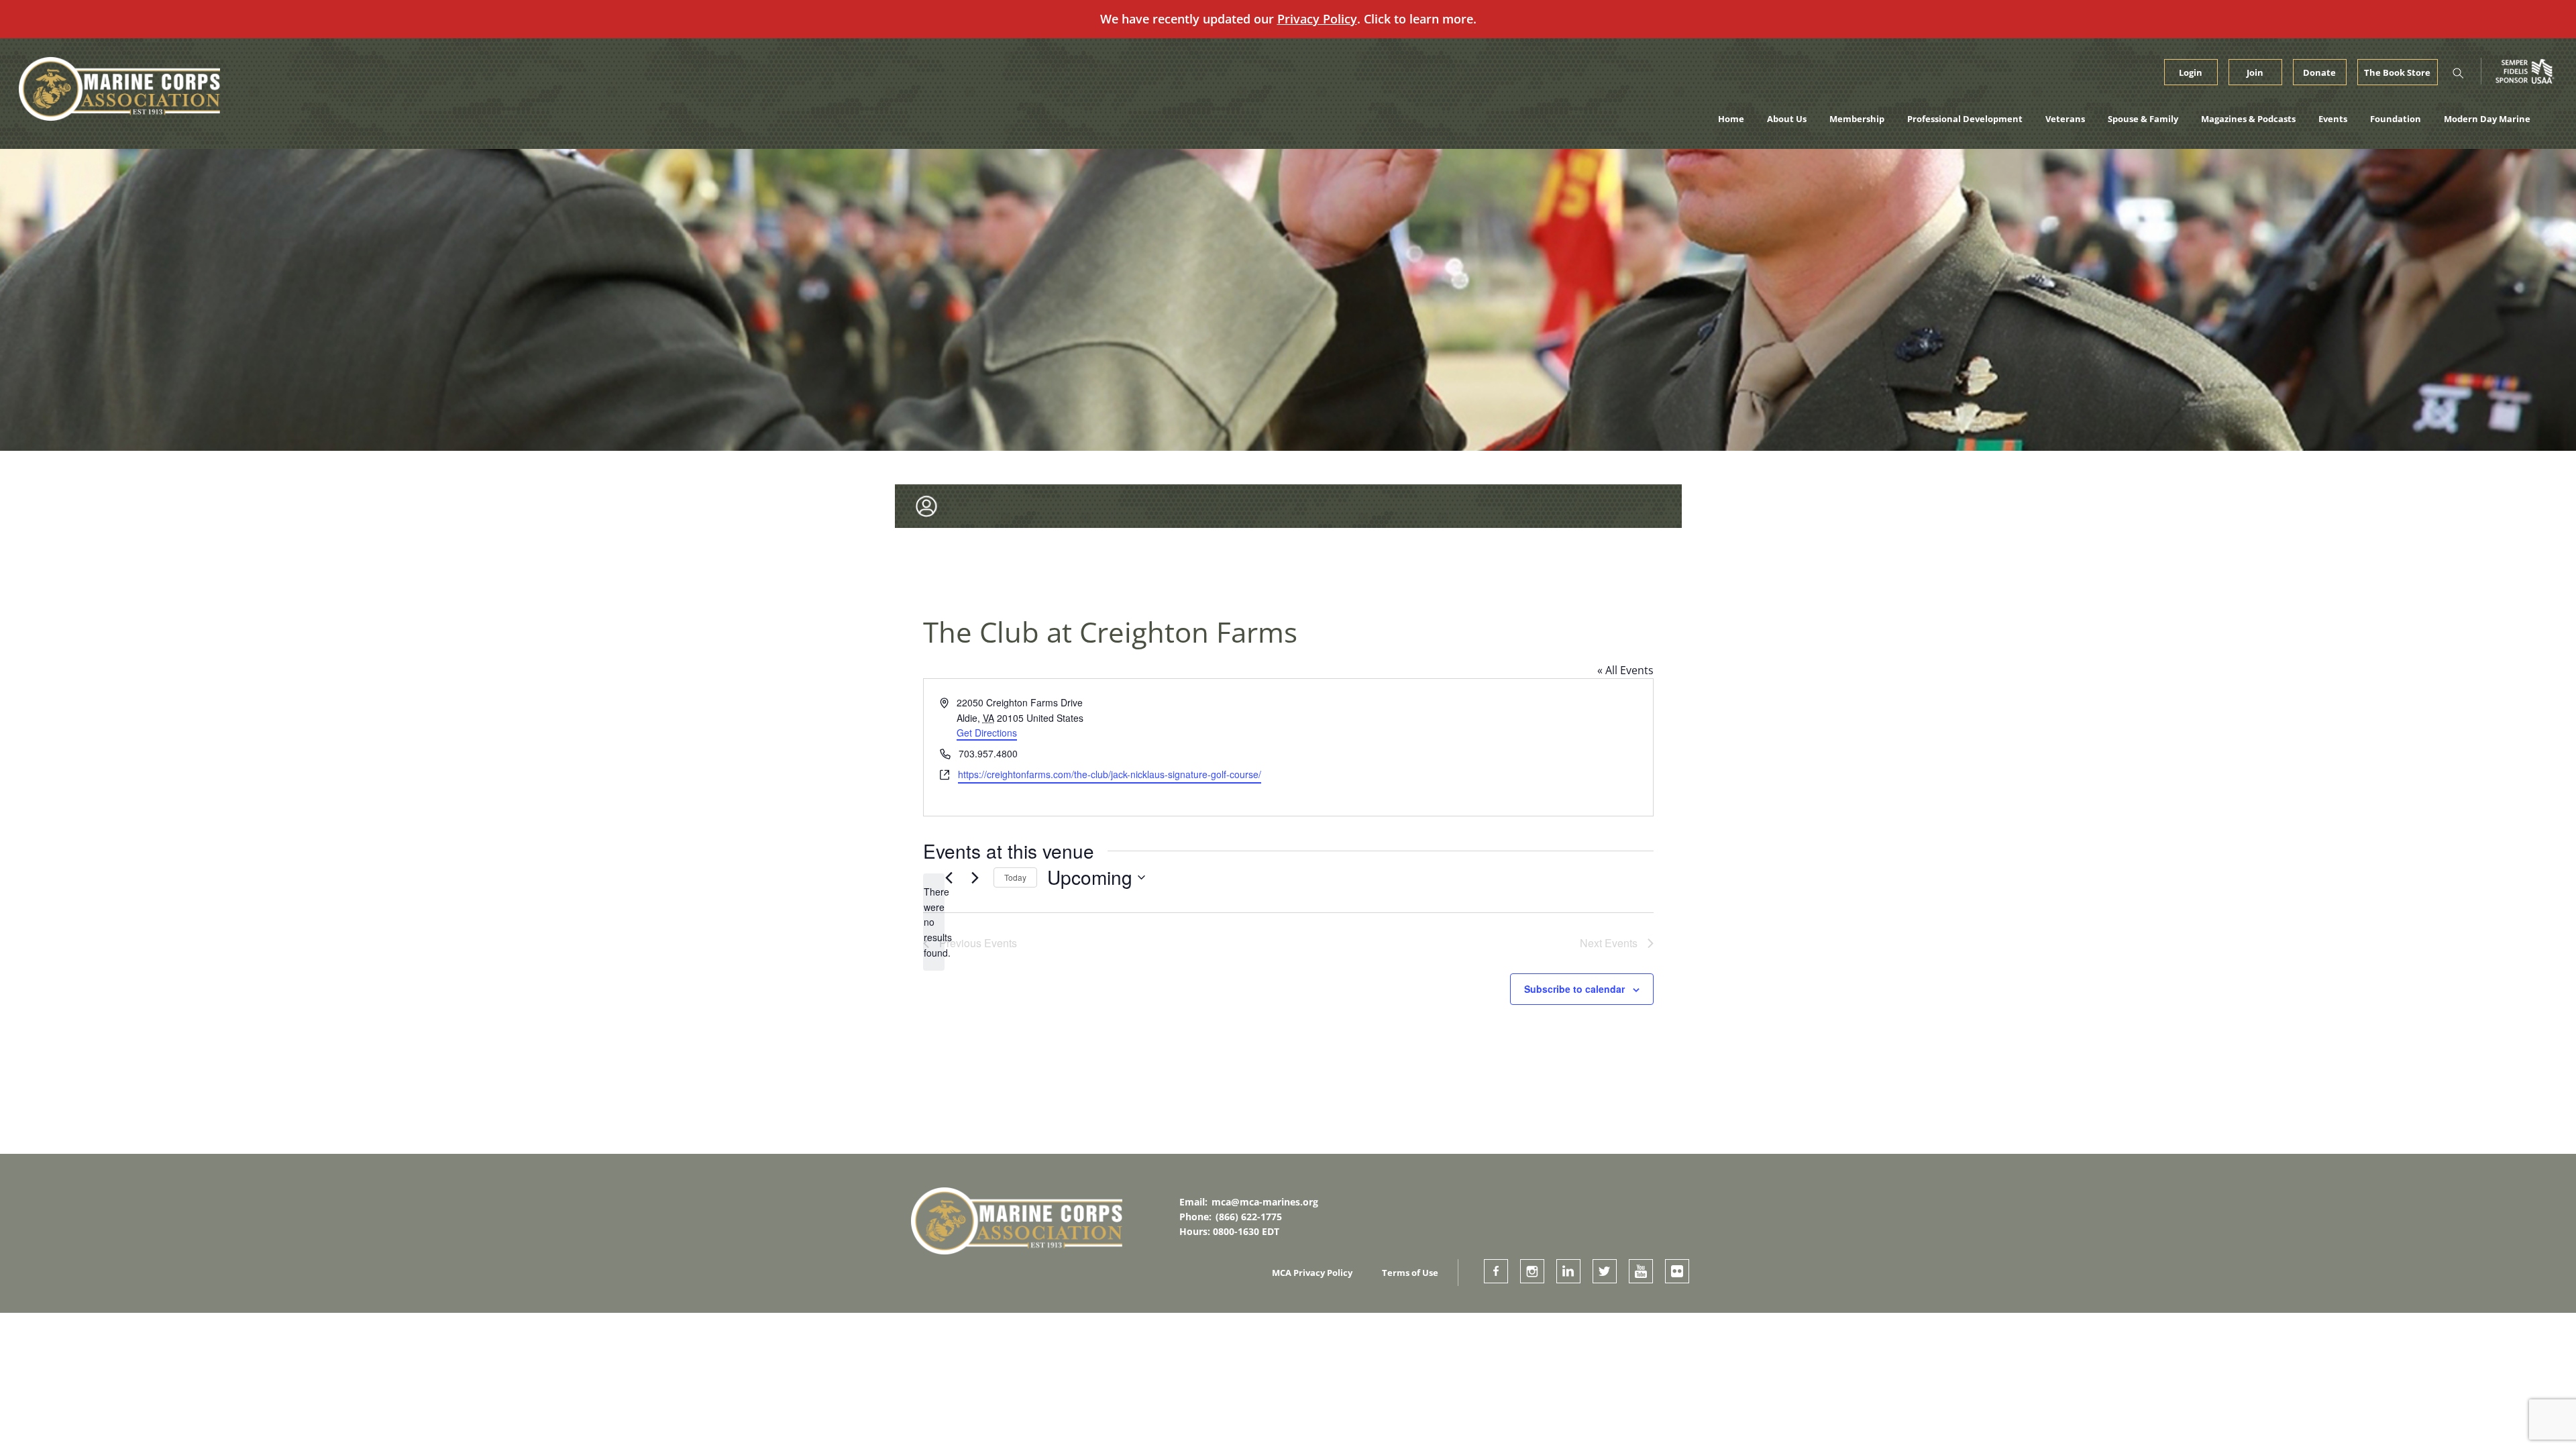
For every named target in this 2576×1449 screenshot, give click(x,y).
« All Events (1625, 670)
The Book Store (2397, 72)
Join (2255, 72)
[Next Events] (975, 877)
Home (1731, 119)
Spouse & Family (2143, 119)
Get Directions (987, 733)
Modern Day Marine (2487, 119)
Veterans (2065, 119)
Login (2191, 72)
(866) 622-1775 (1249, 1217)
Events (2333, 119)
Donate (2319, 72)
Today (1015, 877)
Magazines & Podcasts (2248, 119)
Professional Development (1965, 119)
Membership (1857, 119)
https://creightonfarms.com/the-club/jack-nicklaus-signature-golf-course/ (1110, 774)
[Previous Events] (949, 877)
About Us (1787, 119)
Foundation (2396, 119)
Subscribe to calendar (1574, 989)
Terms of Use (1410, 1273)
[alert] (934, 922)
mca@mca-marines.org (1265, 1202)
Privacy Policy (1317, 19)
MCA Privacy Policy (1312, 1273)
